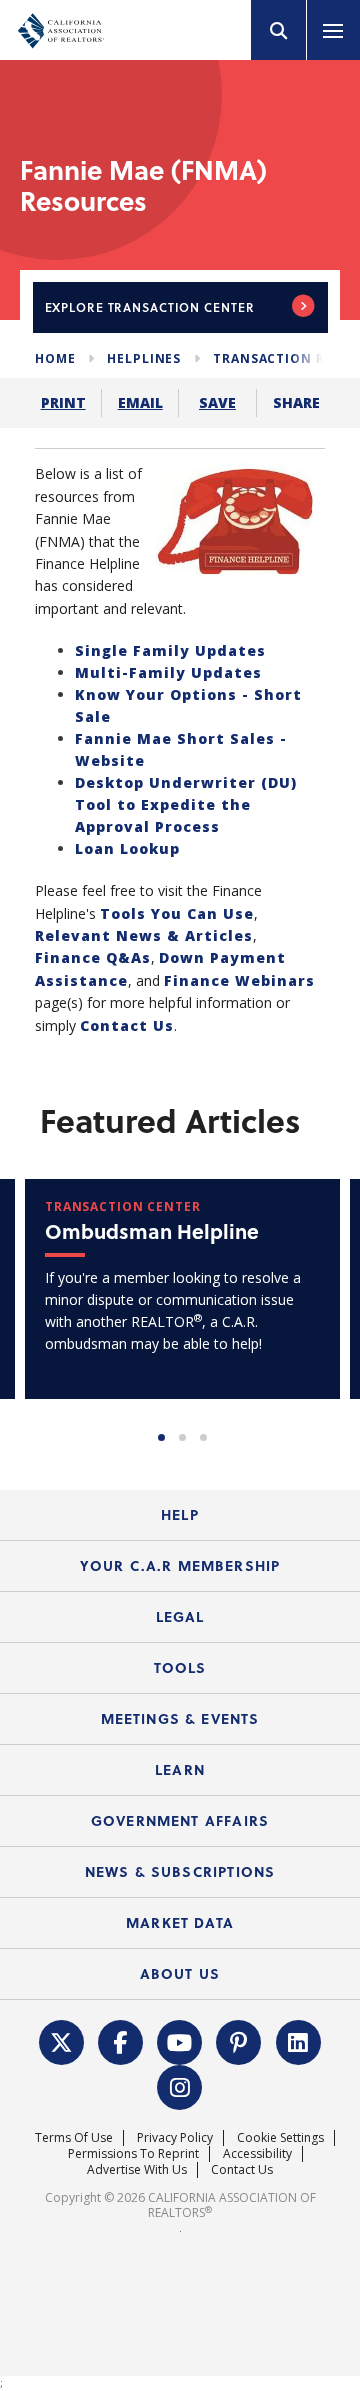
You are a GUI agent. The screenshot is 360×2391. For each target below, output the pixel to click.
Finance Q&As (93, 957)
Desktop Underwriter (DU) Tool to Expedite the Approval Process (186, 804)
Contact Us (127, 1025)
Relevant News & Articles (144, 935)
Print (63, 402)
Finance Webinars (239, 980)
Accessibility (257, 2153)
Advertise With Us (137, 2169)
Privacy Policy (175, 2137)
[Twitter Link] (61, 2040)
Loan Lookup (127, 848)
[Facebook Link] (121, 2040)
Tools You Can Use (177, 913)
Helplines (144, 358)
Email (140, 402)
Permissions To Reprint (133, 2153)
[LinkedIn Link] (298, 2040)
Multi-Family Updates (168, 672)
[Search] (279, 30)
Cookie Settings (280, 2137)
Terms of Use (74, 2137)
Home (55, 358)
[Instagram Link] (180, 2085)
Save (217, 402)
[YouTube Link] (180, 2040)
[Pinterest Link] (239, 2040)
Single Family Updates (170, 650)
